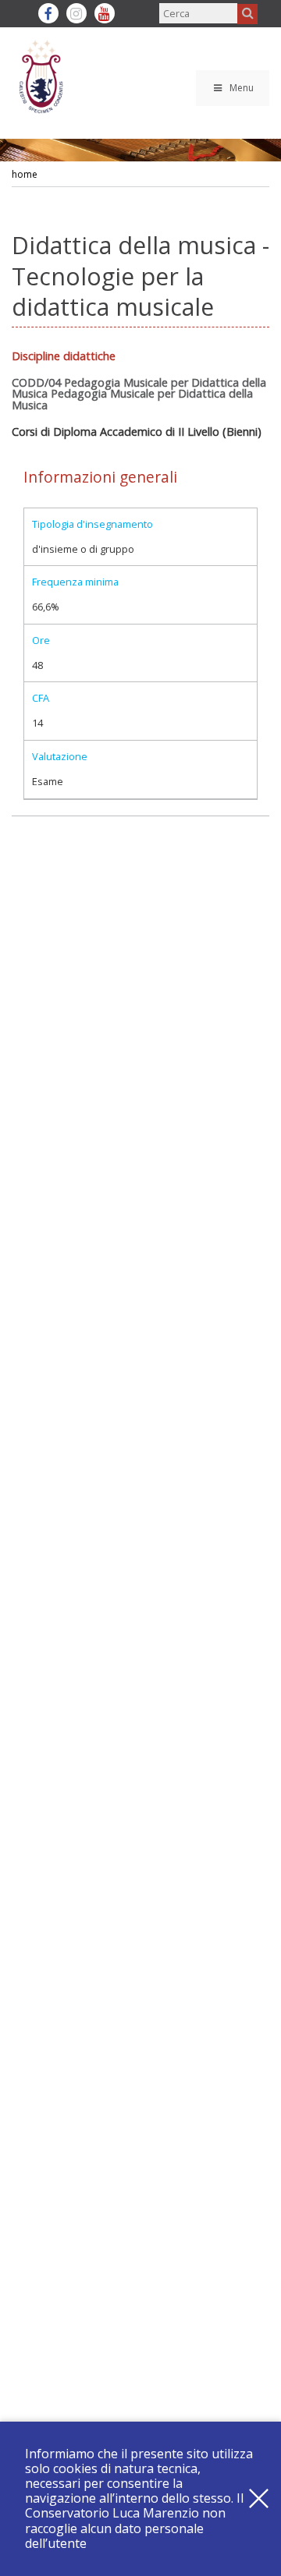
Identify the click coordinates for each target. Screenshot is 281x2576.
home (25, 174)
